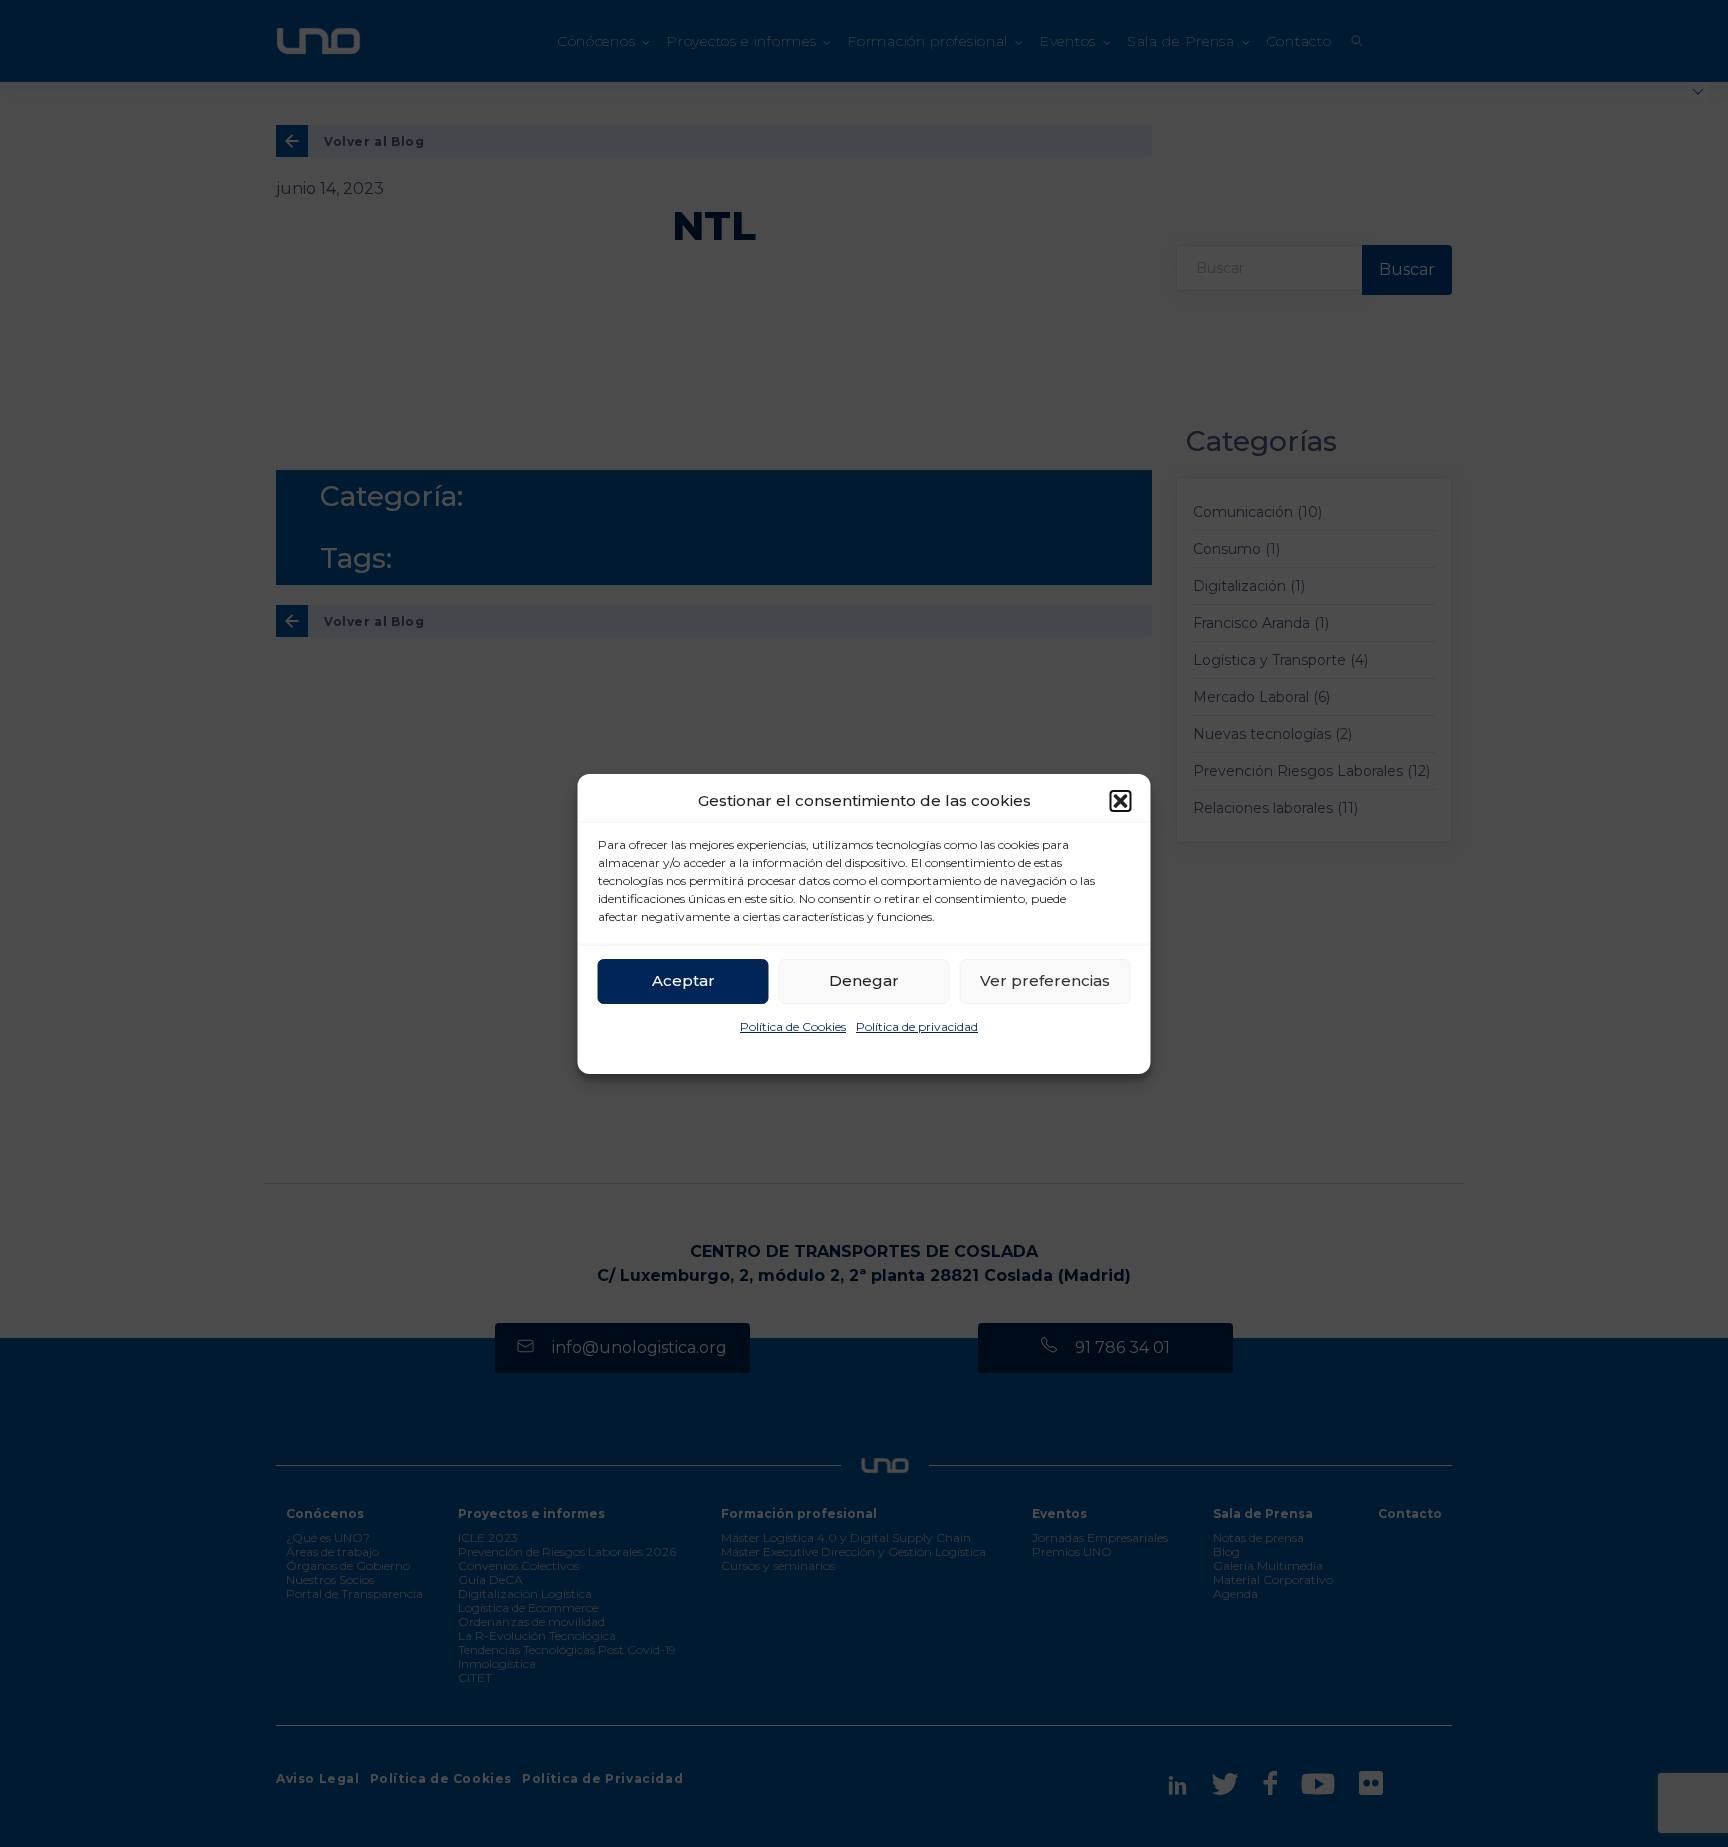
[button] (1121, 801)
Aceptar (683, 980)
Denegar (864, 980)
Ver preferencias (1045, 980)
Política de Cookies (793, 1026)
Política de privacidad (917, 1026)
